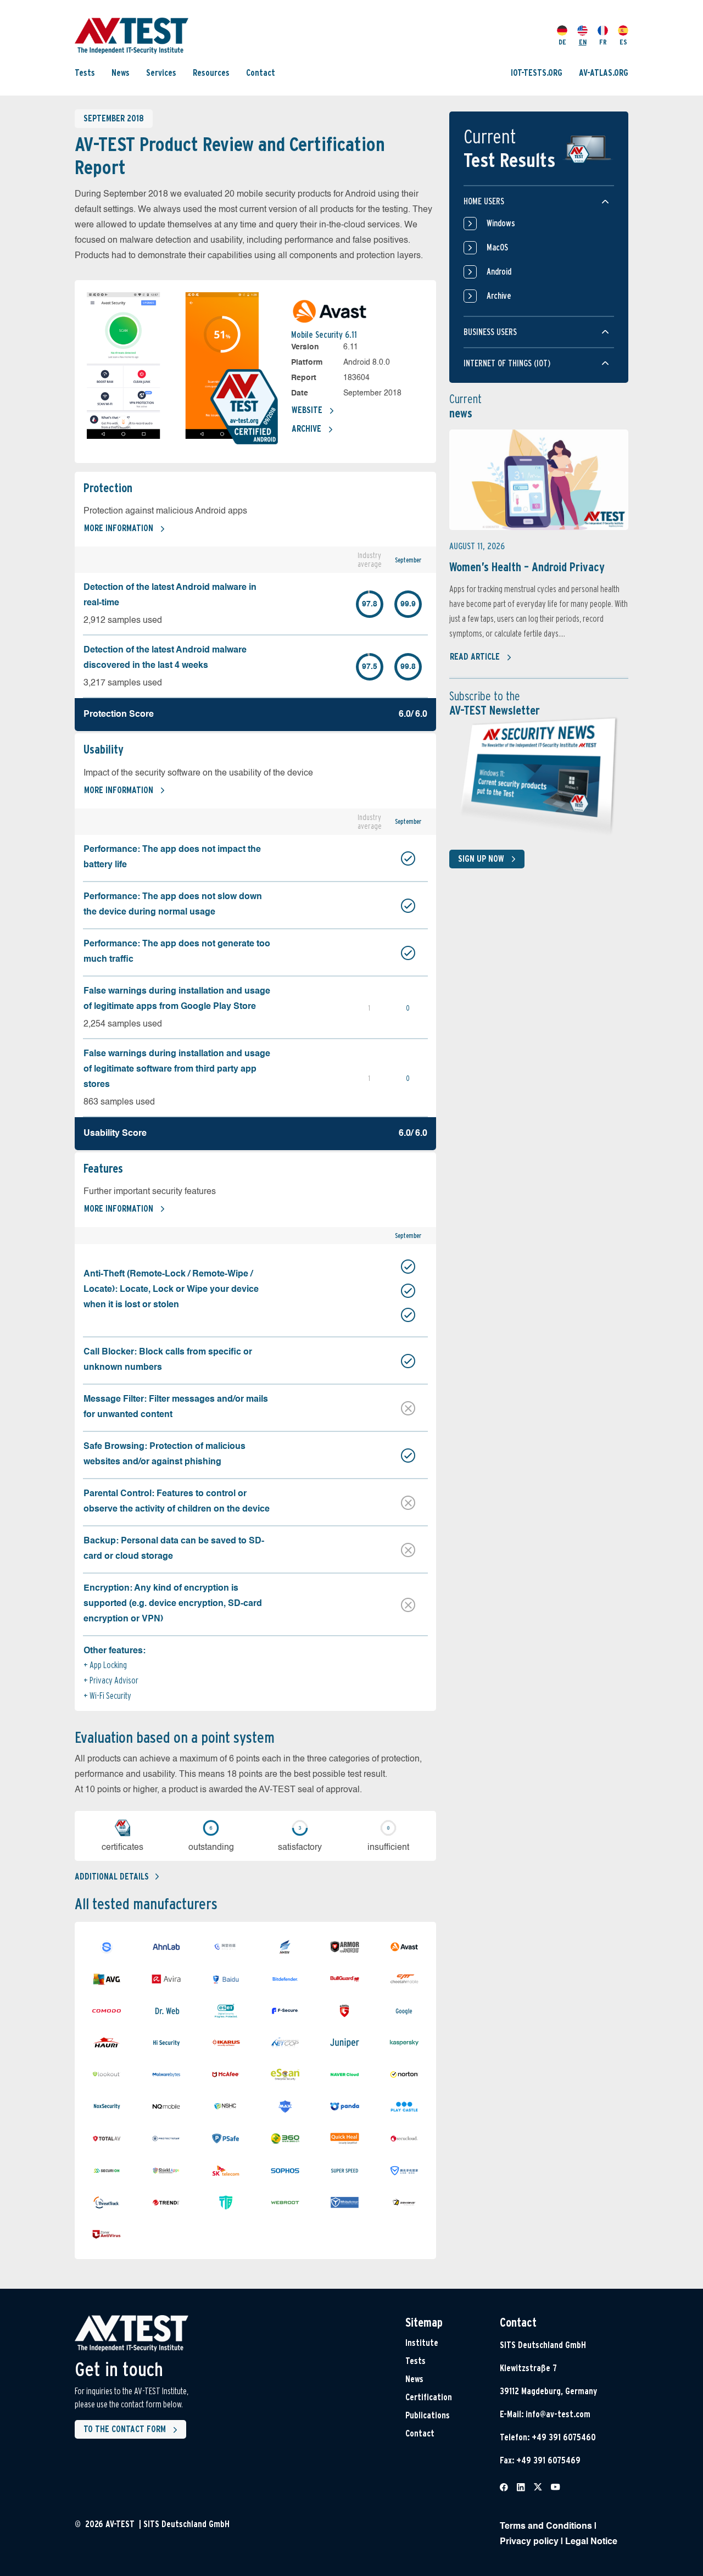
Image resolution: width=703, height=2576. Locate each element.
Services (161, 73)
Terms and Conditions (546, 2527)
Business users (490, 332)
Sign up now (481, 859)
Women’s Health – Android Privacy (527, 567)
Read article (475, 657)
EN (583, 42)
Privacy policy (529, 2542)
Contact (261, 73)
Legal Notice (591, 2542)
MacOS (497, 247)
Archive (306, 429)
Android (499, 272)
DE (562, 42)
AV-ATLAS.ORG (604, 73)
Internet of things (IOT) (507, 363)
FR (603, 42)
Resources (211, 73)
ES (623, 42)
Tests (85, 73)
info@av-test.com (558, 2414)
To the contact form (125, 2429)
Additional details (112, 1877)
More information (119, 528)
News (121, 73)
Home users (484, 201)
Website (307, 410)
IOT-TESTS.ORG (537, 73)
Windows (501, 223)
